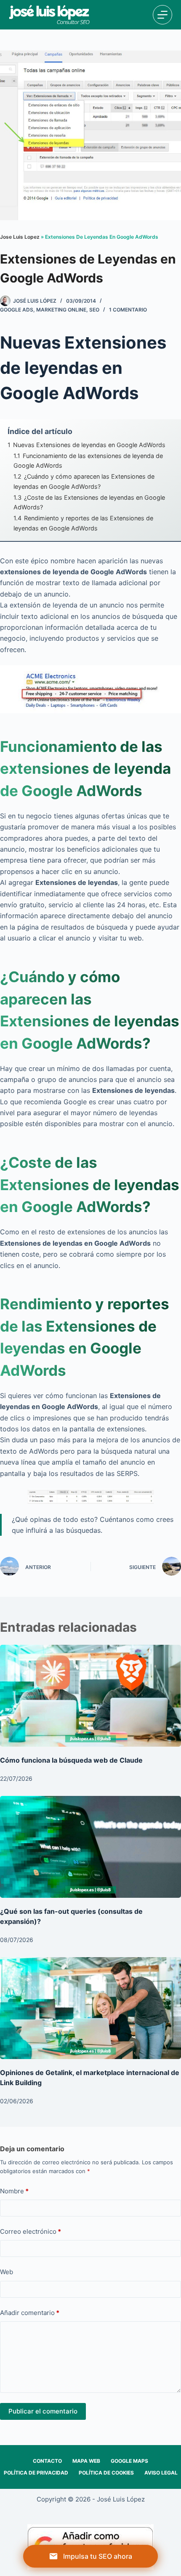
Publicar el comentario (43, 2411)
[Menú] (162, 15)
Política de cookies (106, 2473)
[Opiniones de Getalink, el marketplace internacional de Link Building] (90, 2008)
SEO (94, 310)
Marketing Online (61, 310)
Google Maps (129, 2461)
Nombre (14, 2191)
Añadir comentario (30, 2313)
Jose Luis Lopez (20, 237)
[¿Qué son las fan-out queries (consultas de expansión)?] (90, 1847)
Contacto (47, 2461)
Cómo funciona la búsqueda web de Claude (71, 1760)
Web (7, 2272)
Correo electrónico (31, 2231)
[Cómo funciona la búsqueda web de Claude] (90, 1696)
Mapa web (86, 2461)
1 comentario (128, 310)
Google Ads (17, 310)
